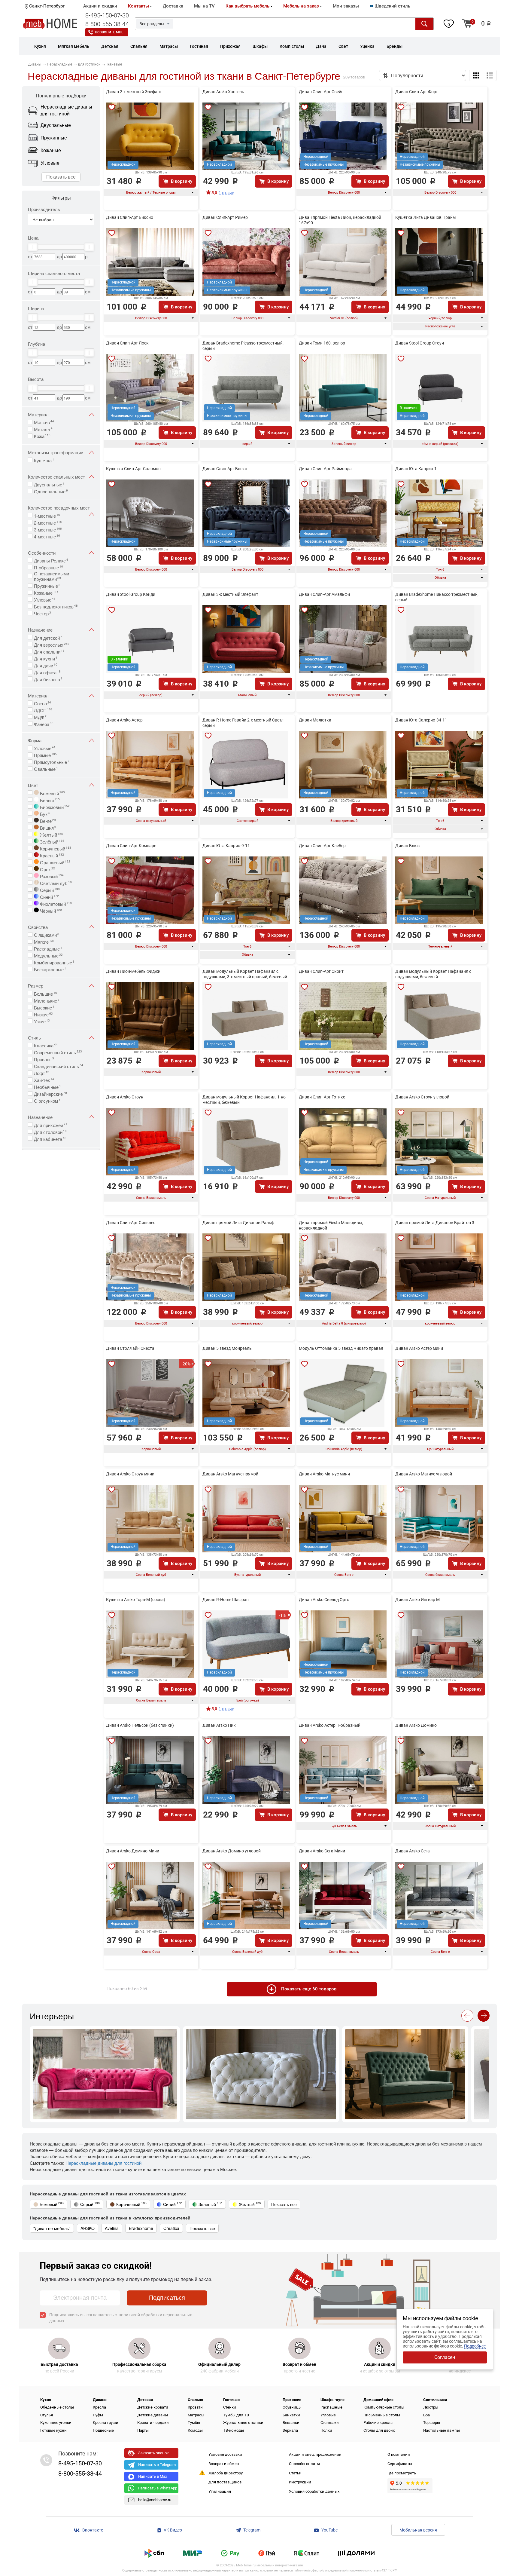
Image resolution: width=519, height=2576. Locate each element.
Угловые (45, 599)
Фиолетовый (55, 903)
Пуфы (98, 2415)
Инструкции (300, 2482)
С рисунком (47, 1100)
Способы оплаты (304, 2464)
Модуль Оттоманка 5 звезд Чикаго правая (341, 1348)
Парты (143, 2430)
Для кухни (46, 658)
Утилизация (220, 2491)
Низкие (43, 1014)
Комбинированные (54, 962)
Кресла (99, 2407)
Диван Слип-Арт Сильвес (131, 1223)
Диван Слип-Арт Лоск (127, 343)
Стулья (47, 2415)
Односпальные (51, 491)
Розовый (51, 876)
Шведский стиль (392, 6)
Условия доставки (225, 2454)
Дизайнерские (50, 1093)
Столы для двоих (379, 2430)
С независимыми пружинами (52, 576)
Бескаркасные (50, 969)
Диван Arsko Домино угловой (232, 1851)
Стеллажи (330, 2423)
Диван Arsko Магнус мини (324, 1474)
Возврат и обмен (224, 2464)
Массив (44, 422)
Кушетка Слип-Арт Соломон (133, 469)
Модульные (48, 955)
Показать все (61, 177)
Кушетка (45, 460)
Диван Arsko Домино (416, 1725)
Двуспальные (49, 484)
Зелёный (52, 841)
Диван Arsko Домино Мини (133, 1851)
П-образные (49, 567)
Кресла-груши (106, 2423)
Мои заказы (346, 6)
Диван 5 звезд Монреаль (227, 1348)
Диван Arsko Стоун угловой (422, 1097)
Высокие (44, 1007)
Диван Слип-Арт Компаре (131, 846)
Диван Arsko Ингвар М (417, 1600)
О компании (399, 2454)
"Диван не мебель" (52, 2228)
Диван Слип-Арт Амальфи (324, 594)
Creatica (171, 2228)
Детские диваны (153, 2415)
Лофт (42, 1073)
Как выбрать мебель (247, 6)
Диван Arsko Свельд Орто (324, 1600)
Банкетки (291, 2415)
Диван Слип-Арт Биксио (130, 217)
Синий (49, 896)
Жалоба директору (226, 2473)
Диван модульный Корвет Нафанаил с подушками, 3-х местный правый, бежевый (245, 974)
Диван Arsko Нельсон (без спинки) (140, 1725)
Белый (49, 800)
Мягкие (44, 941)
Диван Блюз (407, 846)
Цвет (33, 785)
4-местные (47, 536)
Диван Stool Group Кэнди (131, 594)
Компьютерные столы (384, 2407)
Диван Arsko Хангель (223, 92)
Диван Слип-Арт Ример (225, 217)
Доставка (173, 6)
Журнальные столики (243, 2423)
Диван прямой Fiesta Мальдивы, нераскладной (331, 1225)
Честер (43, 613)
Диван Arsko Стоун (125, 1097)
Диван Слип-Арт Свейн (321, 92)
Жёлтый (51, 834)
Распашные (331, 2407)
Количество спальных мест (56, 477)
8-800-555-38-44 (107, 24)
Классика (46, 1045)
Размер (36, 986)
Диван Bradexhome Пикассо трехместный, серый (437, 597)
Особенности (42, 553)
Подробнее (475, 2346)
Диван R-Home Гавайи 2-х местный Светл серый (243, 723)
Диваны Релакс (51, 560)
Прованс (44, 1059)
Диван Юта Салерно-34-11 (421, 720)
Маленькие (47, 1000)
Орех (47, 869)
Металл (43, 429)
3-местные (48, 529)
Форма (35, 740)
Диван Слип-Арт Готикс (322, 1097)
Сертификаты (400, 2464)
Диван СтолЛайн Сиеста (130, 1348)
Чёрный (50, 910)
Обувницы (292, 2407)
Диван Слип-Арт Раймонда (325, 469)
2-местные (48, 522)
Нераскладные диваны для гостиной (103, 2163)
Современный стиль (58, 1052)
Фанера (44, 724)
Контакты (138, 6)
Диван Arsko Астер (124, 720)
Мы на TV (204, 6)
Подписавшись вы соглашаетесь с (121, 2318)
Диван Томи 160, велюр (322, 343)
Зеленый (210, 2204)
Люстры (431, 2407)
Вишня (47, 827)
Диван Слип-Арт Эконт (321, 971)
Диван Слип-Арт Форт (417, 92)
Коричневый (55, 848)
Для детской (48, 637)
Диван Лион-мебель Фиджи (133, 971)
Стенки (230, 2407)
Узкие (42, 1021)
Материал (38, 414)
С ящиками (47, 934)
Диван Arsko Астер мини (419, 1348)
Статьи (295, 2473)
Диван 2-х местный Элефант (134, 92)
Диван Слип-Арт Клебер (322, 846)
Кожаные (46, 592)
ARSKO (88, 2228)
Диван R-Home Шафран (226, 1600)
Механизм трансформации (56, 452)
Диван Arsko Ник (219, 1725)
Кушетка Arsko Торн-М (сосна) (136, 1600)
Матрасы (196, 2415)
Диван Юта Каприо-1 (416, 469)
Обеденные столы (57, 2407)
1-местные (47, 515)
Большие (46, 993)
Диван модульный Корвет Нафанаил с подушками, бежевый (433, 974)
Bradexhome (141, 2228)
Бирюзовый (54, 807)
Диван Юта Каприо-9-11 (226, 846)
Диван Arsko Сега (413, 1851)
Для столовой (50, 1132)
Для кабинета (50, 1138)
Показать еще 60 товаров (309, 1989)
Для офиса (47, 672)
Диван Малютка (315, 720)
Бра (426, 2415)
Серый (49, 890)
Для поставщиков (225, 2482)
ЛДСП (43, 710)
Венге (47, 820)
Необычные (47, 1086)
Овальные (46, 768)
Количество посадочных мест (59, 508)
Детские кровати (153, 2407)
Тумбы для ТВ (236, 2415)
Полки (326, 2430)
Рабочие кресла (378, 2423)
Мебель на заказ (301, 6)
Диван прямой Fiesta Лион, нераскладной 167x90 (340, 220)
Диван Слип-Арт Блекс (225, 469)
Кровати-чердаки (153, 2423)
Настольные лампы (442, 2430)
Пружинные (47, 585)
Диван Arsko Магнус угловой (424, 1474)
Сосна (42, 703)
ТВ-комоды (234, 2430)
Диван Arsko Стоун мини (130, 1474)
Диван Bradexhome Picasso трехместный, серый (243, 346)
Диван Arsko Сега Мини (322, 1851)
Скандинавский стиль (59, 1066)
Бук (44, 813)
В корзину (182, 181)
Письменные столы (382, 2415)
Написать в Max (153, 2476)
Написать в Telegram (157, 2465)
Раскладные (48, 948)
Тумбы (194, 2423)
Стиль (34, 1038)
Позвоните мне (109, 32)
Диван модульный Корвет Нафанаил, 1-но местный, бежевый (244, 1100)
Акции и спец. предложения (315, 2454)
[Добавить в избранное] (112, 107)
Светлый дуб (55, 883)
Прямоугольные (52, 761)
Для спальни (49, 651)
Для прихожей (51, 1125)
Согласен (445, 2357)
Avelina (112, 2228)
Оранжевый (55, 862)
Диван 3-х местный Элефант (230, 594)
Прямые (45, 755)
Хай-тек (44, 1080)
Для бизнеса (48, 679)
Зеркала (290, 2430)
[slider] (33, 247)
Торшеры (432, 2423)
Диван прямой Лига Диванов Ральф (238, 1223)
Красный (51, 855)
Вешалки (291, 2423)
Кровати (195, 2407)
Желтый (250, 2204)
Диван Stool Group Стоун (420, 343)
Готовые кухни (53, 2430)
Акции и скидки (100, 6)
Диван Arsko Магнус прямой (230, 1474)
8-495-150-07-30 (107, 15)
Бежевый (52, 793)
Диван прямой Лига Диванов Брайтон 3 (435, 1223)
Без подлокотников (56, 606)
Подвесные (103, 2430)
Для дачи (46, 665)
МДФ (40, 717)
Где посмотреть (402, 2473)
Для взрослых (52, 644)
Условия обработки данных (314, 2491)
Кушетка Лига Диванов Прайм (425, 217)
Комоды (195, 2430)
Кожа (42, 436)
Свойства (38, 927)
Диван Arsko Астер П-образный (330, 1725)
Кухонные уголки (56, 2423)
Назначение (40, 630)
